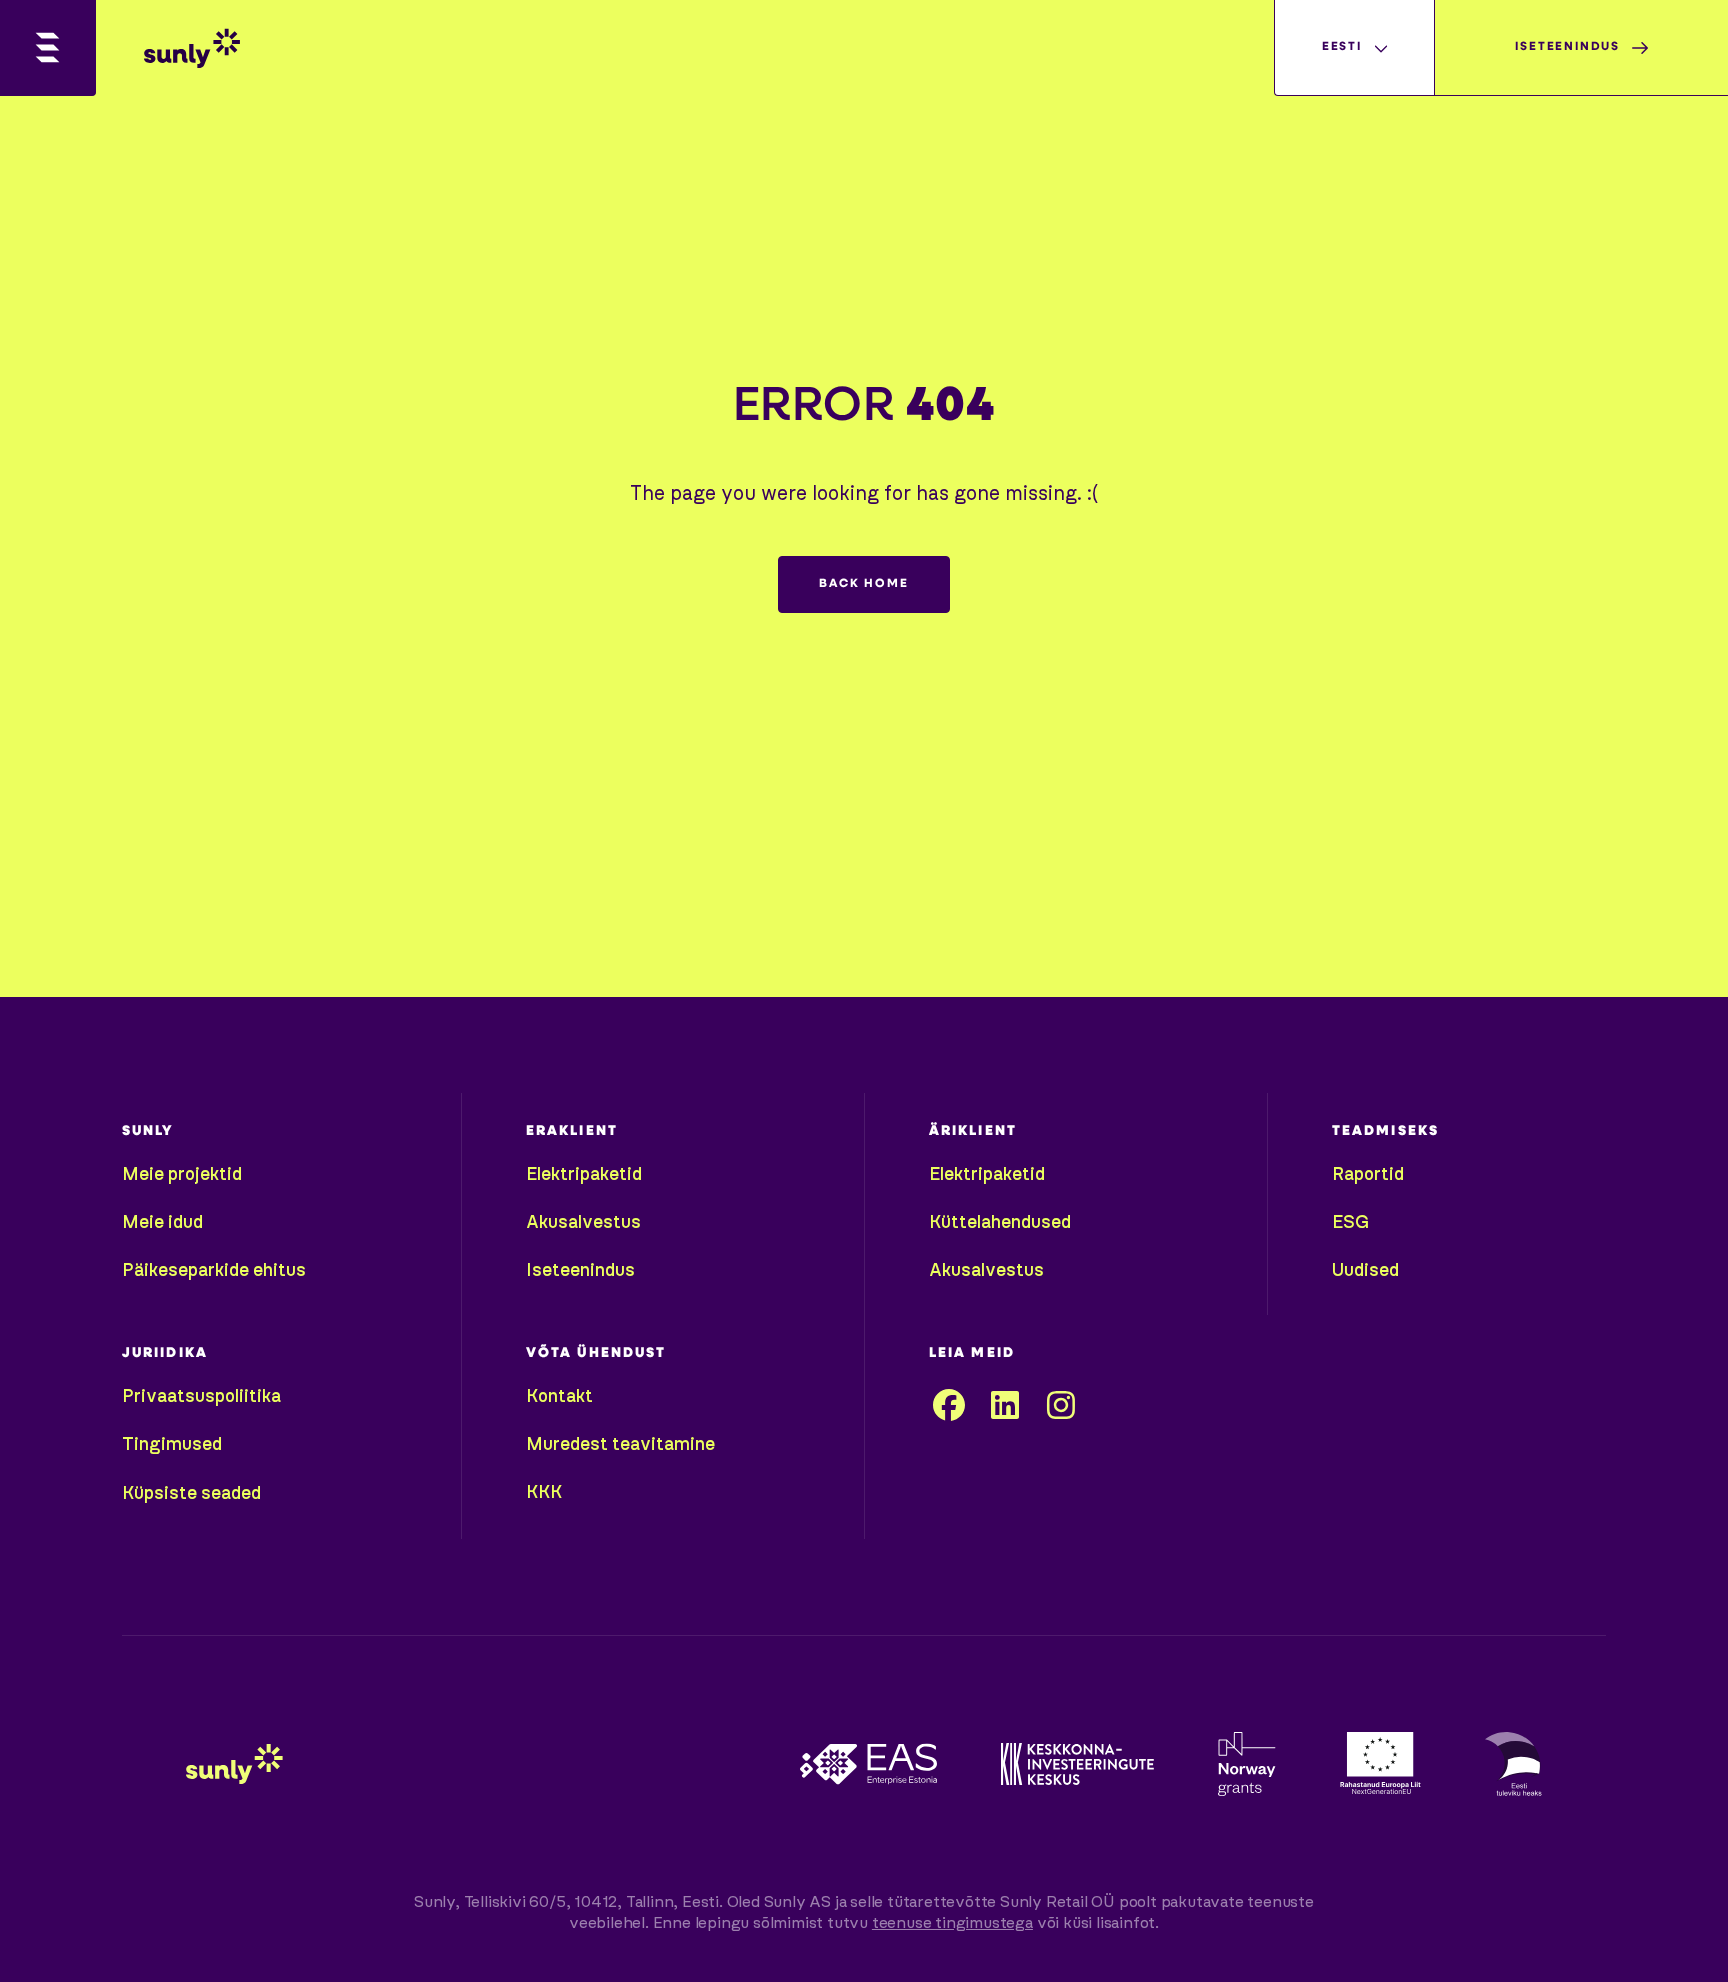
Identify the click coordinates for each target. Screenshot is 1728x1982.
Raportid (1368, 1175)
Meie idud (162, 1223)
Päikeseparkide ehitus (214, 1271)
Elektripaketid (584, 1175)
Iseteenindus (580, 1271)
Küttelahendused (1000, 1223)
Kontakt (559, 1397)
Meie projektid (182, 1175)
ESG (1351, 1223)
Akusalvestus (583, 1223)
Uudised (1365, 1271)
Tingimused (172, 1445)
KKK (544, 1493)
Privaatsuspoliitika (201, 1397)
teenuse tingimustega (952, 1923)
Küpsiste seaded (191, 1494)
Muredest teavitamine (620, 1445)
